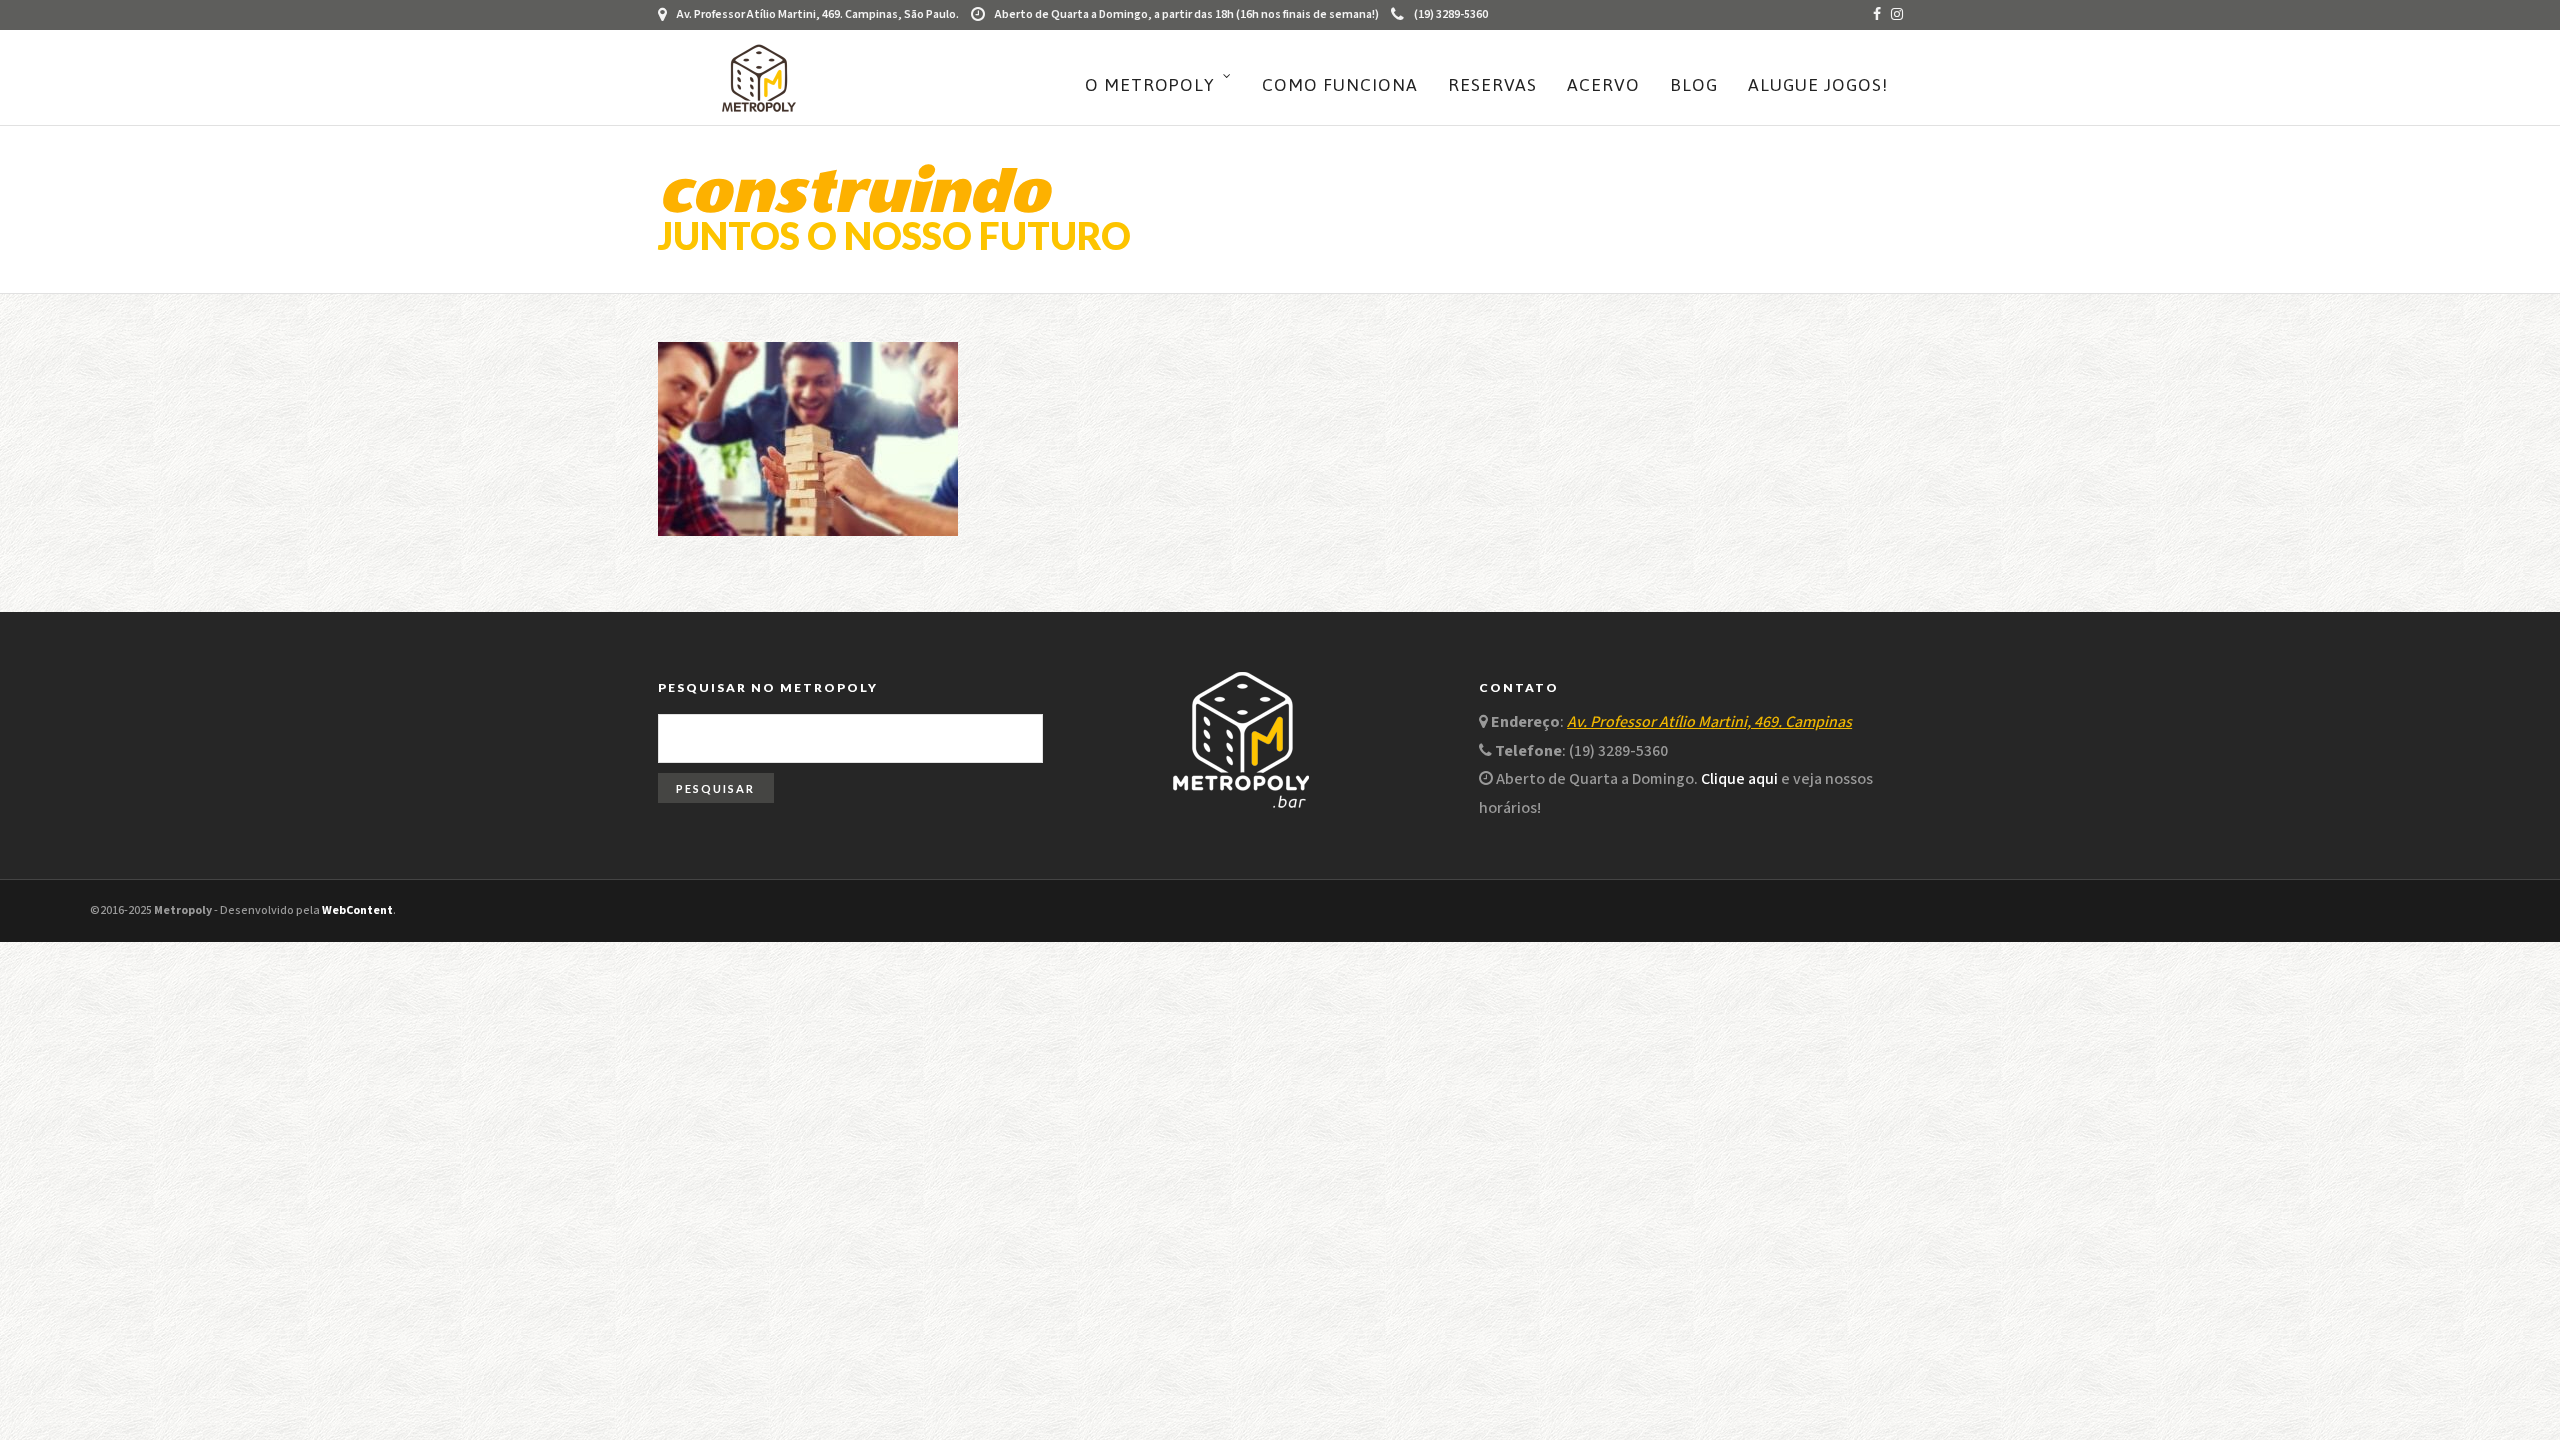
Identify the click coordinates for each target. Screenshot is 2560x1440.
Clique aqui (1739, 779)
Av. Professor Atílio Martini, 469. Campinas (1709, 722)
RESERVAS (1492, 85)
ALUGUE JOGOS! (1818, 85)
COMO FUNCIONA (1340, 85)
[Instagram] (1897, 15)
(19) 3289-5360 (1451, 14)
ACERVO (1603, 85)
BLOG (1694, 85)
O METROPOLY (1150, 85)
